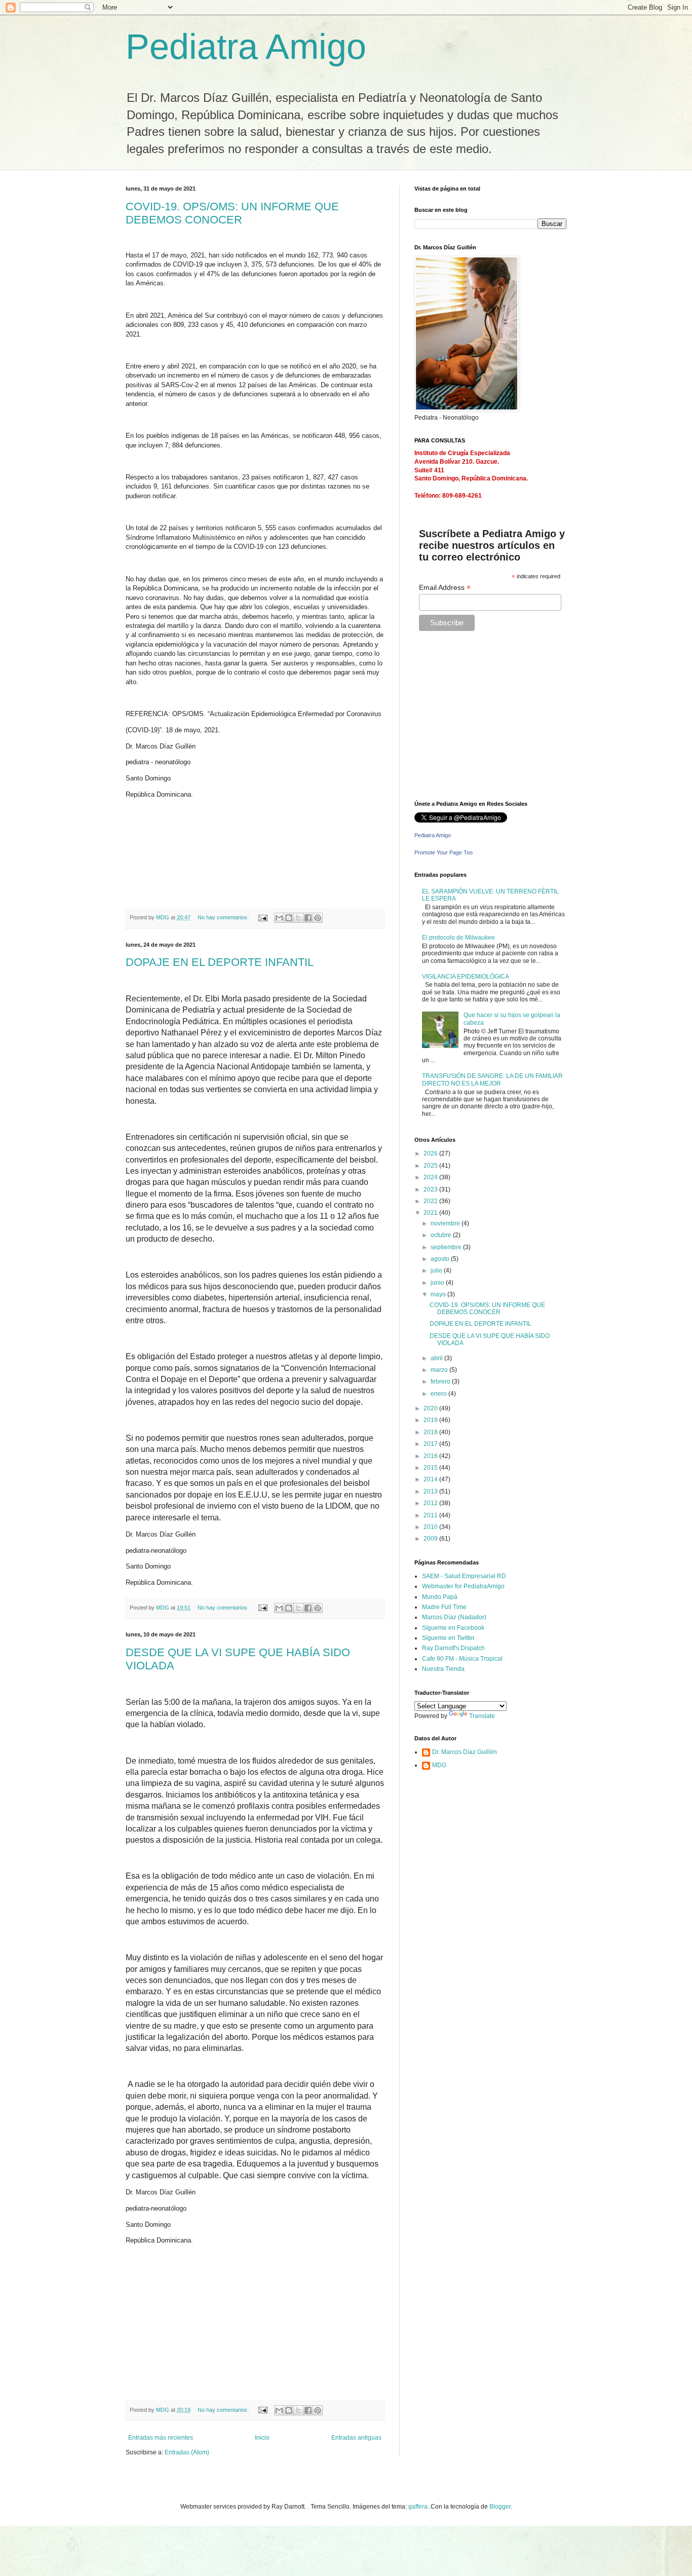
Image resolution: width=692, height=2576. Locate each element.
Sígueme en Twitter (448, 1638)
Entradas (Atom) (187, 2452)
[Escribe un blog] (289, 918)
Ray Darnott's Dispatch (453, 1648)
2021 (431, 1213)
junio (438, 1283)
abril (437, 1358)
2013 (431, 1491)
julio (437, 1271)
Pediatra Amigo (246, 47)
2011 (431, 1515)
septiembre (447, 1247)
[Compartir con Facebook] (308, 918)
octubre (442, 1235)
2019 (431, 1420)
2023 (431, 1189)
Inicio (262, 2438)
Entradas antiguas (356, 2438)
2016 (431, 1456)
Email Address (445, 588)
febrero (441, 1382)
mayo (439, 1294)
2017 (431, 1444)
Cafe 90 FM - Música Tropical (462, 1659)
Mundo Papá (440, 1597)
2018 (431, 1432)
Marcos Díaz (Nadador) (454, 1617)
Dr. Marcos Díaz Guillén (465, 1752)
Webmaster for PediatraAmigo (463, 1586)
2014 (431, 1479)
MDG (439, 1765)
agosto (441, 1259)
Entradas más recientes (161, 2438)
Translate (482, 1716)
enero (439, 1394)
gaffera (418, 2507)
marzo (440, 1370)
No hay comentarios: (224, 917)
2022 (431, 1201)
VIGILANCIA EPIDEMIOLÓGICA (466, 977)
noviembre (446, 1223)
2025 (431, 1166)
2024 (431, 1177)
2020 (431, 1408)
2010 (431, 1527)
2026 (431, 1153)
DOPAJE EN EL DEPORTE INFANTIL (220, 962)
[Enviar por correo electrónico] (279, 918)
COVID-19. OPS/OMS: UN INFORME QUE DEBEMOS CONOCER (232, 213)
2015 (431, 1468)
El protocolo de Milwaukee (458, 938)
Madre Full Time (444, 1607)
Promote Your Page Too (444, 852)
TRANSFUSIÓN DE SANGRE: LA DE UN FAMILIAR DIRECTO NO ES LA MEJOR (492, 1079)
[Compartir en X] (298, 918)
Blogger (500, 2507)
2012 (431, 1503)
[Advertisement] (478, 720)
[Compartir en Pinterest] (318, 918)
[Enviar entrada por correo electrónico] (262, 917)
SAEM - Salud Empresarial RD (464, 1576)
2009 (431, 1539)
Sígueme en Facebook (453, 1628)
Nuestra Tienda (443, 1669)
